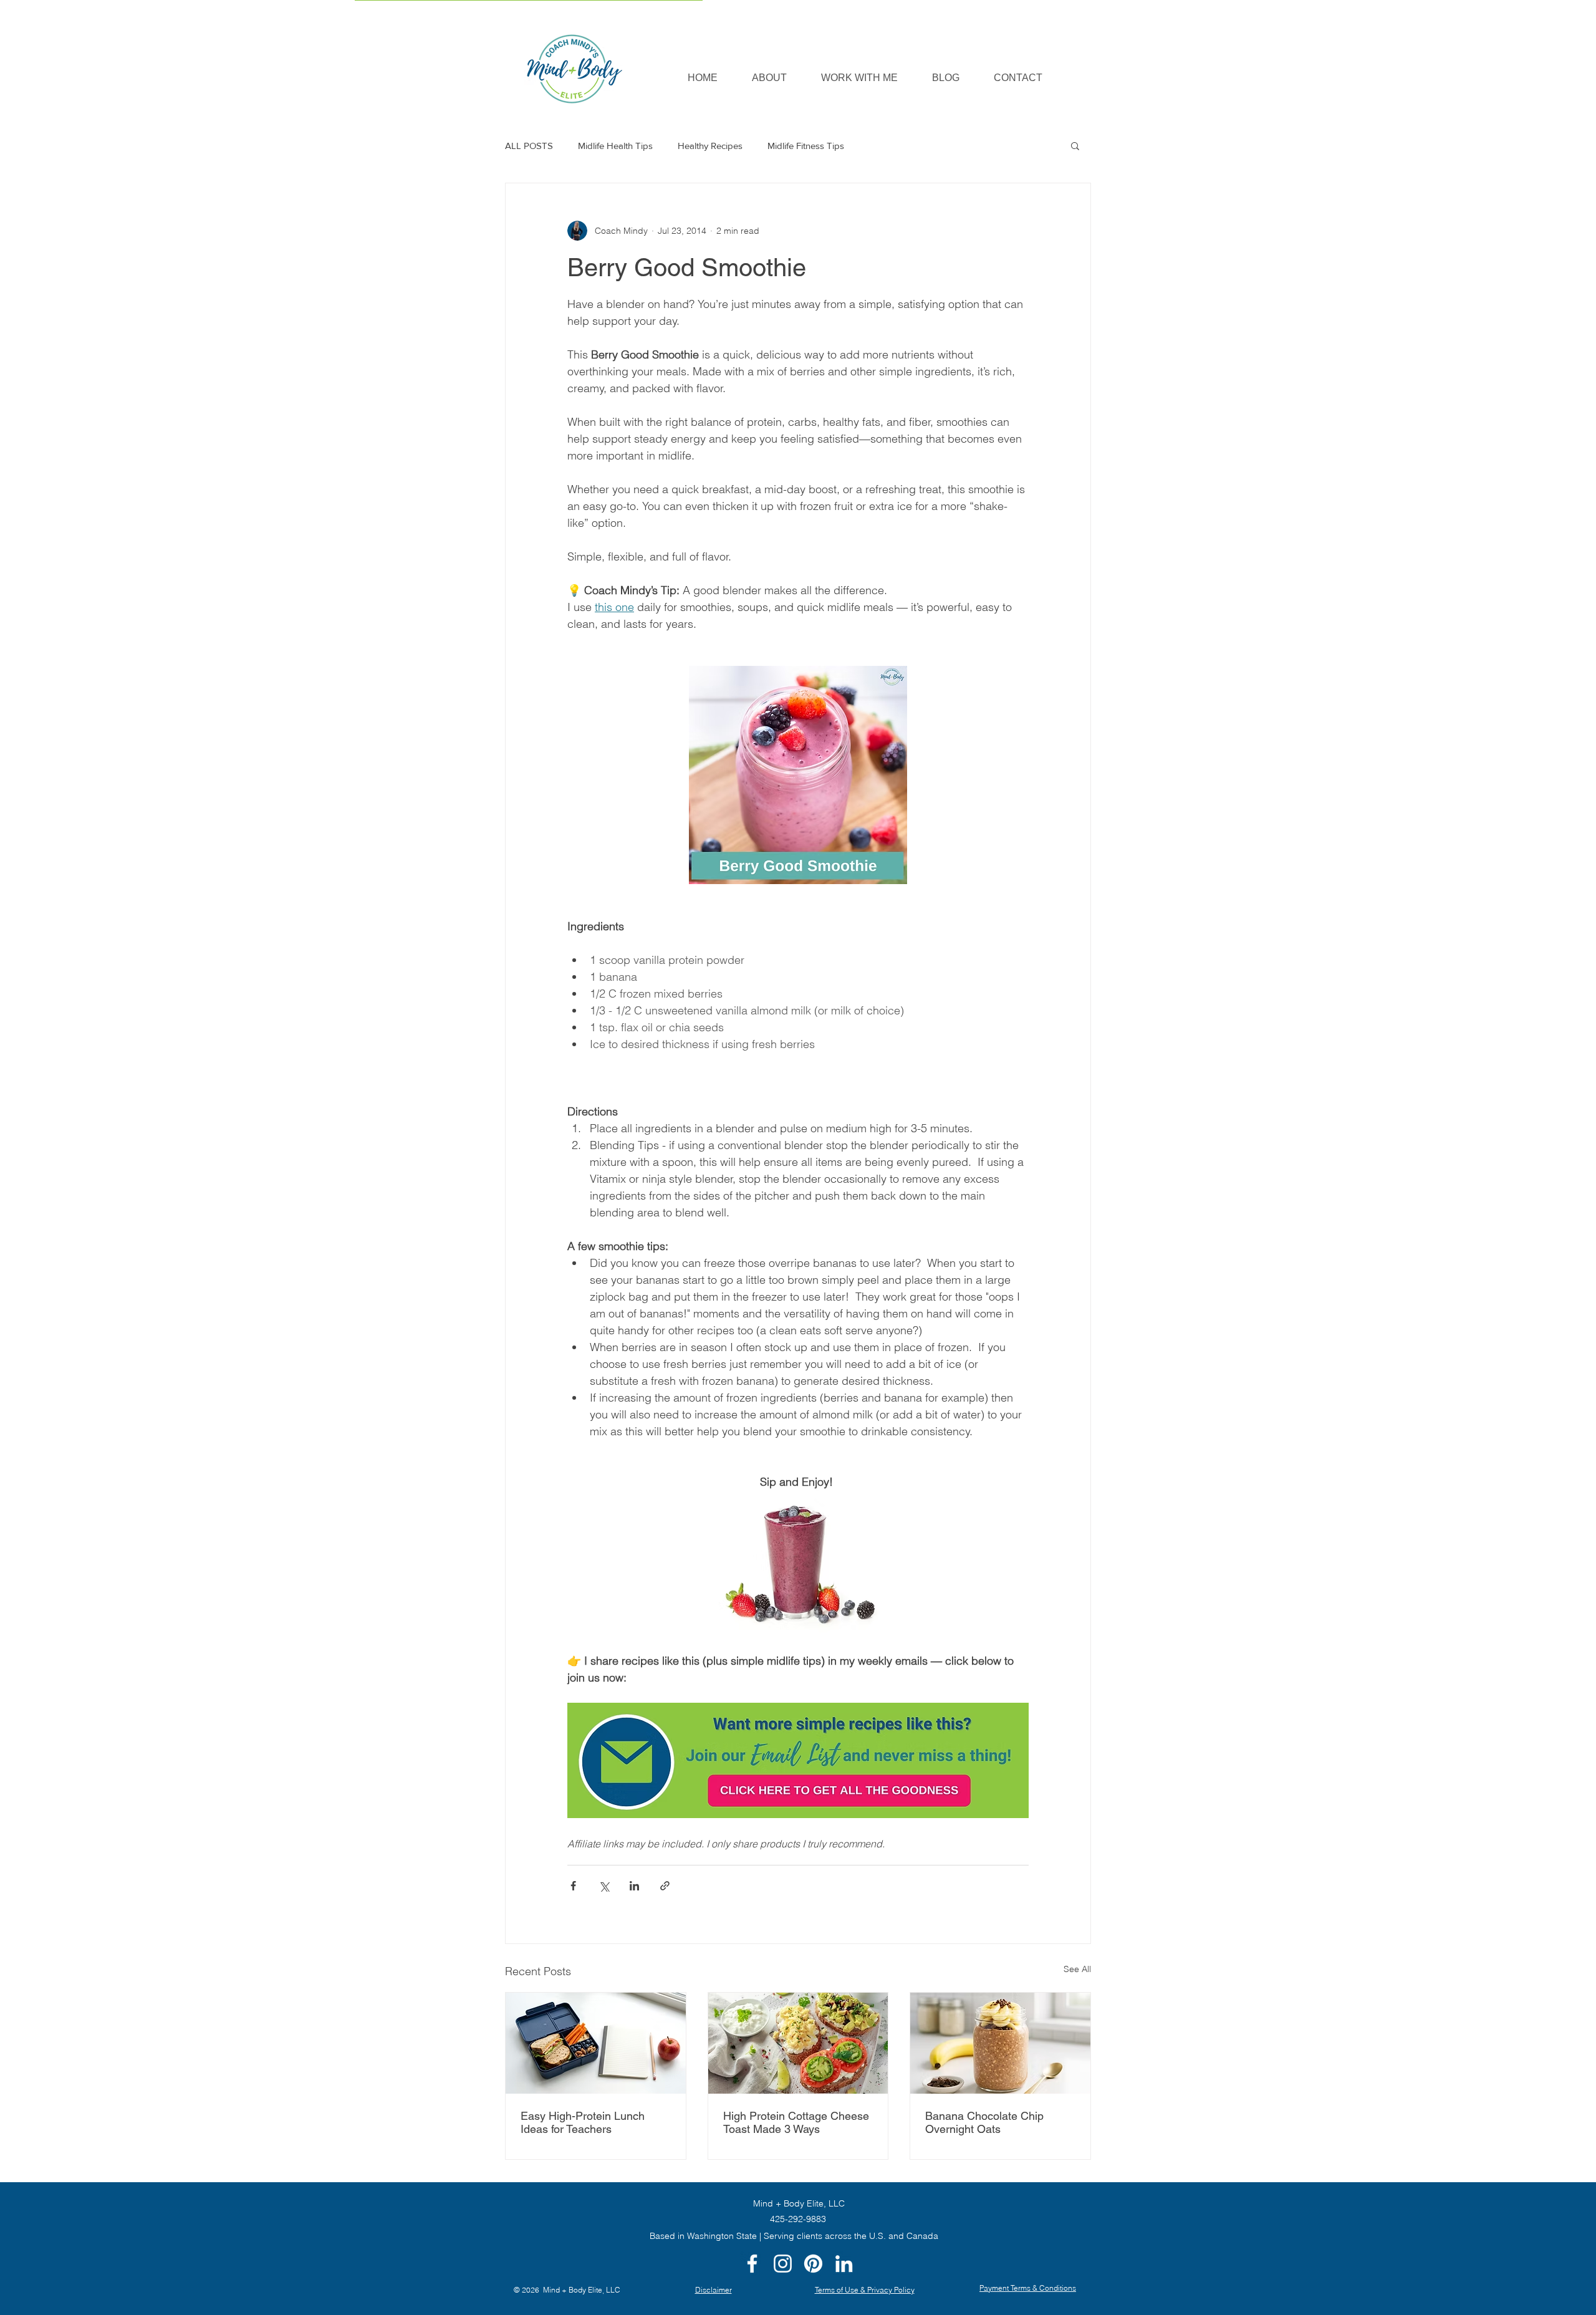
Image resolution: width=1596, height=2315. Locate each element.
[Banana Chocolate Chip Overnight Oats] (1000, 2043)
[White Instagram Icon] (783, 2264)
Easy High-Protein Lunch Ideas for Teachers (583, 2122)
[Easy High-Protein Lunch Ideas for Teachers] (596, 2043)
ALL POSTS (529, 146)
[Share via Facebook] (573, 1886)
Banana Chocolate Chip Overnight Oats (984, 2122)
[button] (859, 78)
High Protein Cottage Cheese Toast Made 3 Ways (796, 2122)
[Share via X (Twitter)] (604, 1886)
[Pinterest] (813, 2264)
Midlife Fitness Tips (806, 146)
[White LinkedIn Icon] (844, 2264)
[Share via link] (665, 1886)
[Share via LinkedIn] (634, 1886)
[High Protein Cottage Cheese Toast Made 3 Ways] (798, 2043)
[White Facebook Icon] (752, 2264)
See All (1077, 1969)
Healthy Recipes (710, 146)
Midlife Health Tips (615, 146)
